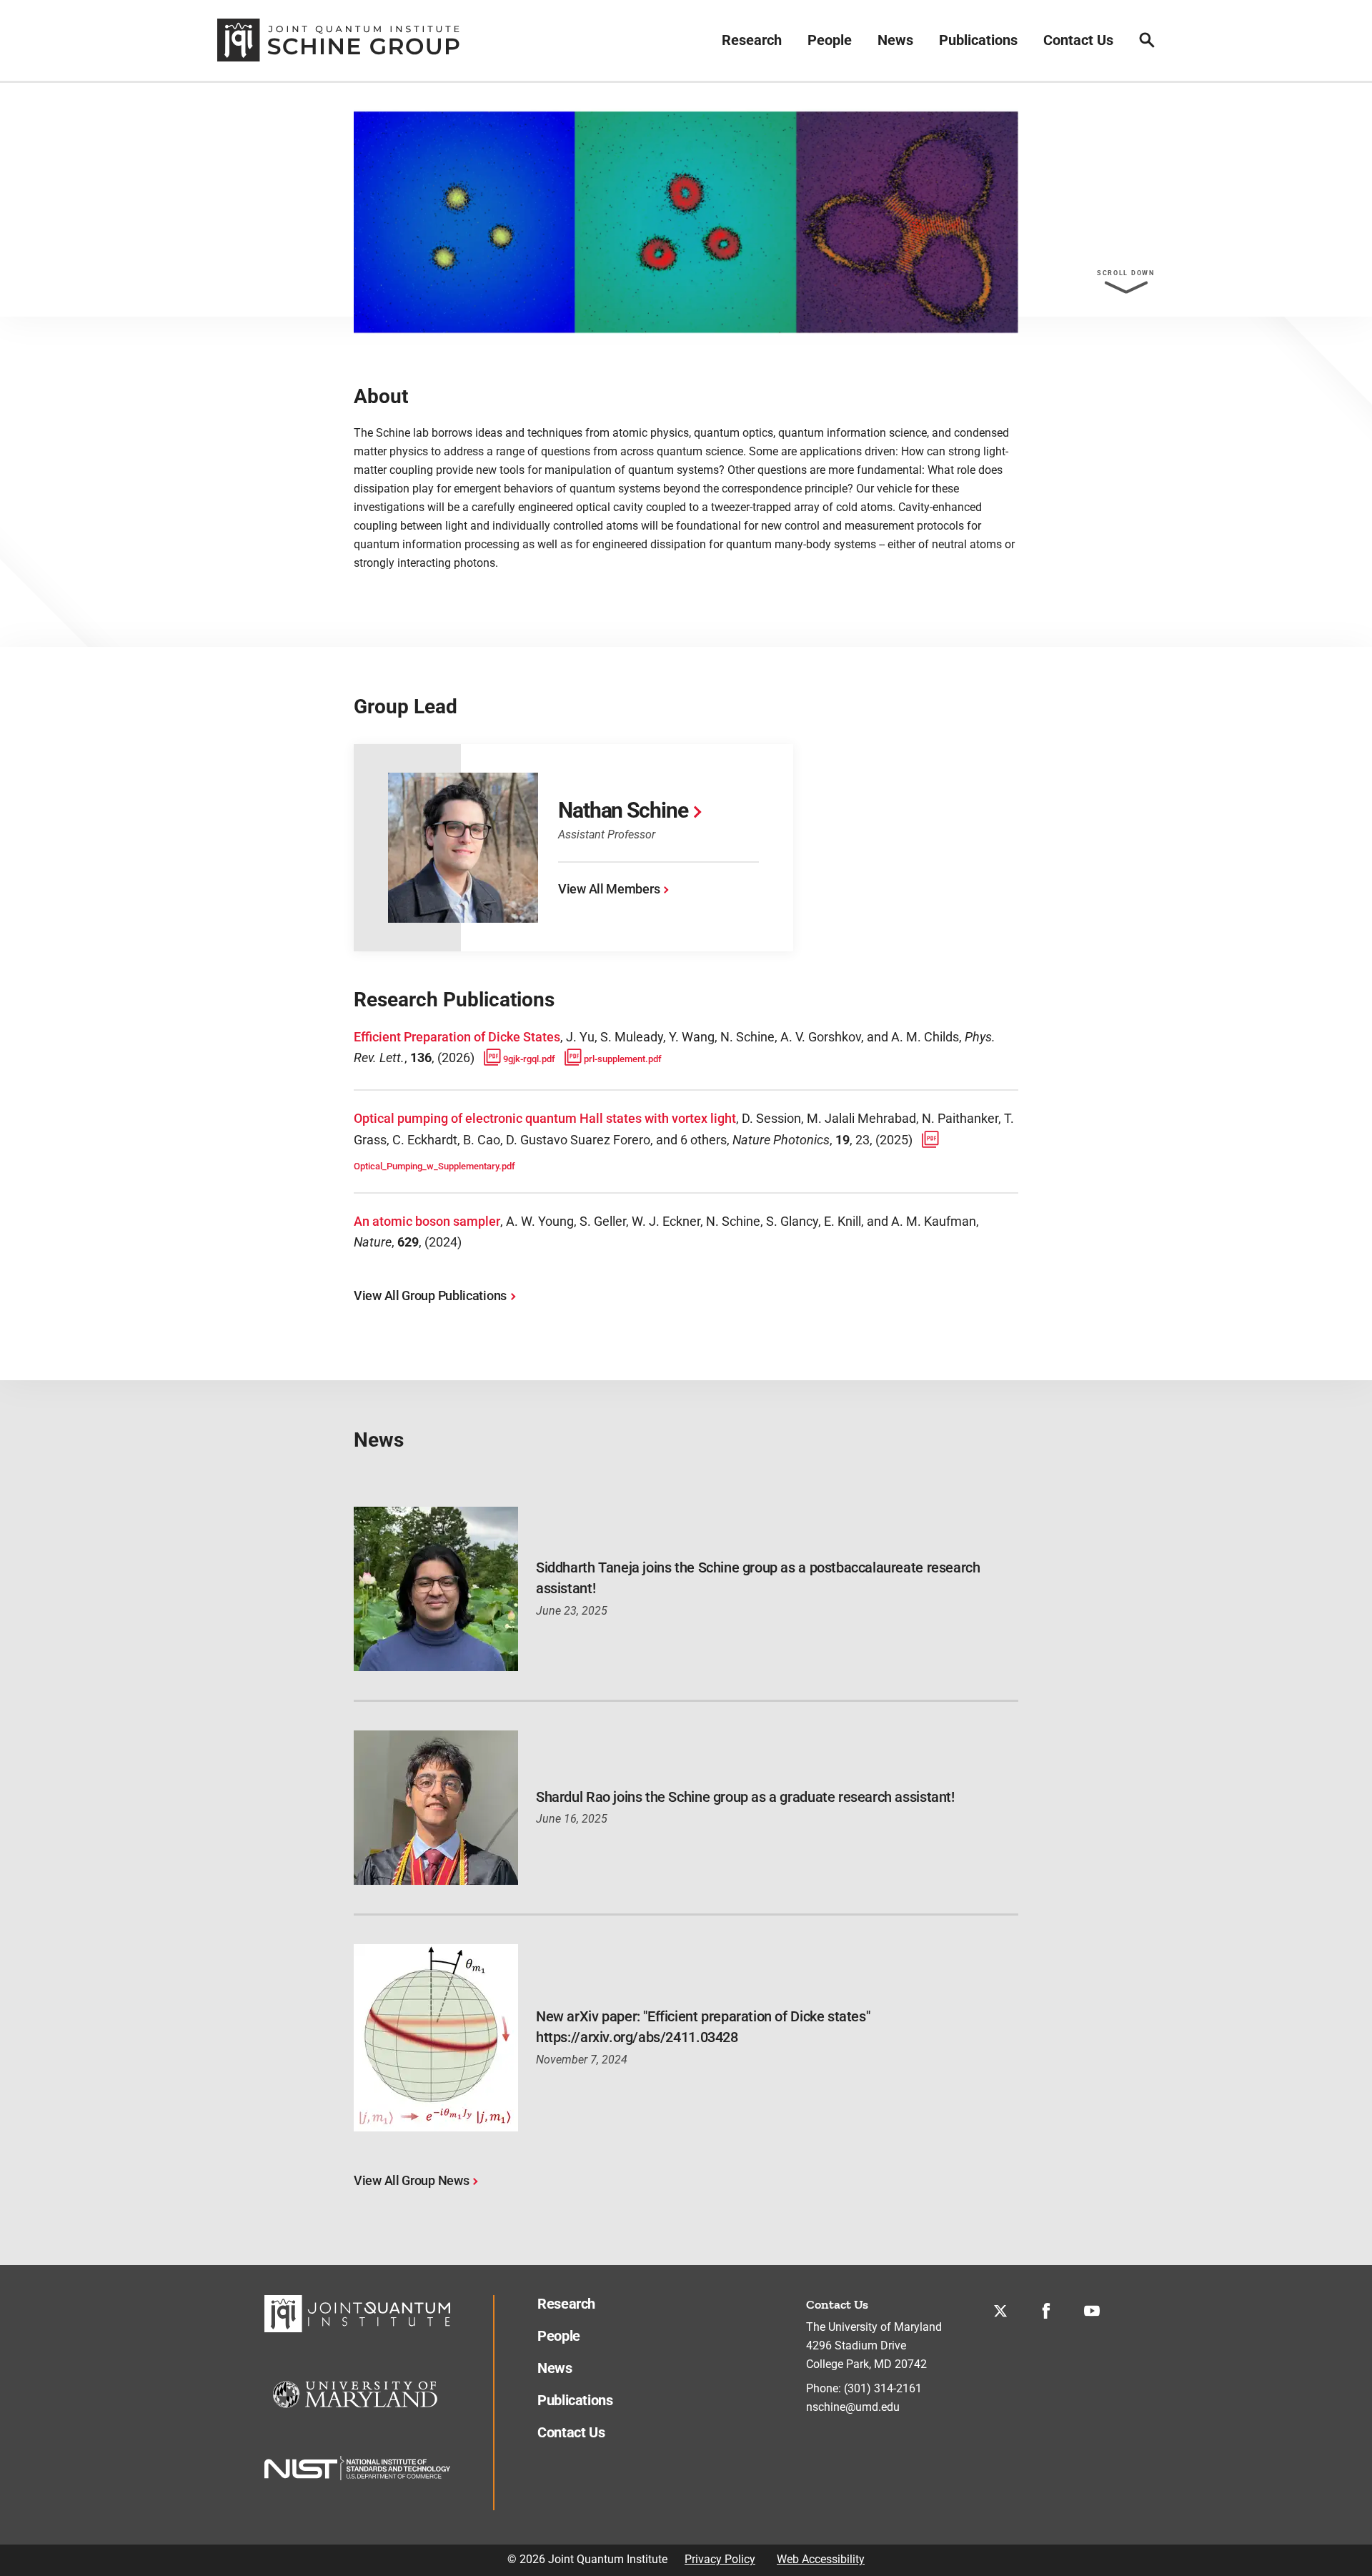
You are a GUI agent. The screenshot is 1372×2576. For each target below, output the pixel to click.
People (830, 40)
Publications (978, 40)
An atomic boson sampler (427, 1221)
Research (752, 40)
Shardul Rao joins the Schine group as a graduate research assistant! (745, 1797)
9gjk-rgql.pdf (529, 1059)
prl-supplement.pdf (623, 1059)
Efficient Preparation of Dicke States (457, 1037)
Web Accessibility (821, 2559)
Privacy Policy (720, 2559)
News (895, 40)
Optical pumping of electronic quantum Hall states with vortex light (545, 1118)
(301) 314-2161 (883, 2388)
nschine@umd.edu (853, 2407)
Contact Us (1078, 40)
